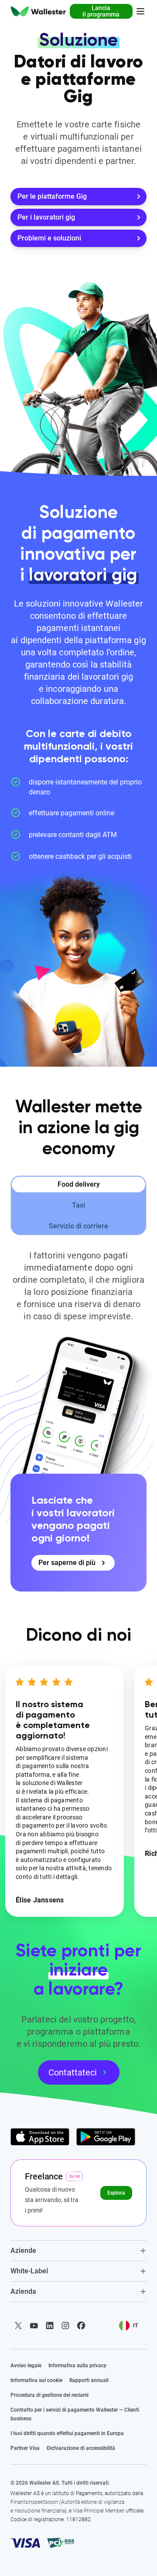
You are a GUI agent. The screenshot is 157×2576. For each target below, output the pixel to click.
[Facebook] (81, 2326)
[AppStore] (40, 2137)
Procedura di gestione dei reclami (49, 2395)
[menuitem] (38, 11)
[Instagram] (65, 2326)
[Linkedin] (50, 2326)
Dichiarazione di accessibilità (81, 2448)
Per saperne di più (67, 1563)
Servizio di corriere (78, 1226)
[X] (18, 2326)
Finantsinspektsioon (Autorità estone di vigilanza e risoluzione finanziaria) (67, 2506)
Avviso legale (26, 2366)
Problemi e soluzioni (49, 238)
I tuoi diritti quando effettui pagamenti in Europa (67, 2433)
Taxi (78, 1205)
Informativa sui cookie (36, 2380)
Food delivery (79, 1184)
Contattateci (73, 2072)
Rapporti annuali (89, 2380)
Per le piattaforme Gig (52, 196)
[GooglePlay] (106, 2137)
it (135, 2326)
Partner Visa (25, 2448)
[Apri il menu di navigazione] (140, 11)
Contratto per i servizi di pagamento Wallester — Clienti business (75, 2414)
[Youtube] (34, 2326)
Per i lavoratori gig (46, 217)
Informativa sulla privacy (77, 2366)
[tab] (78, 2251)
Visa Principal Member (99, 2511)
